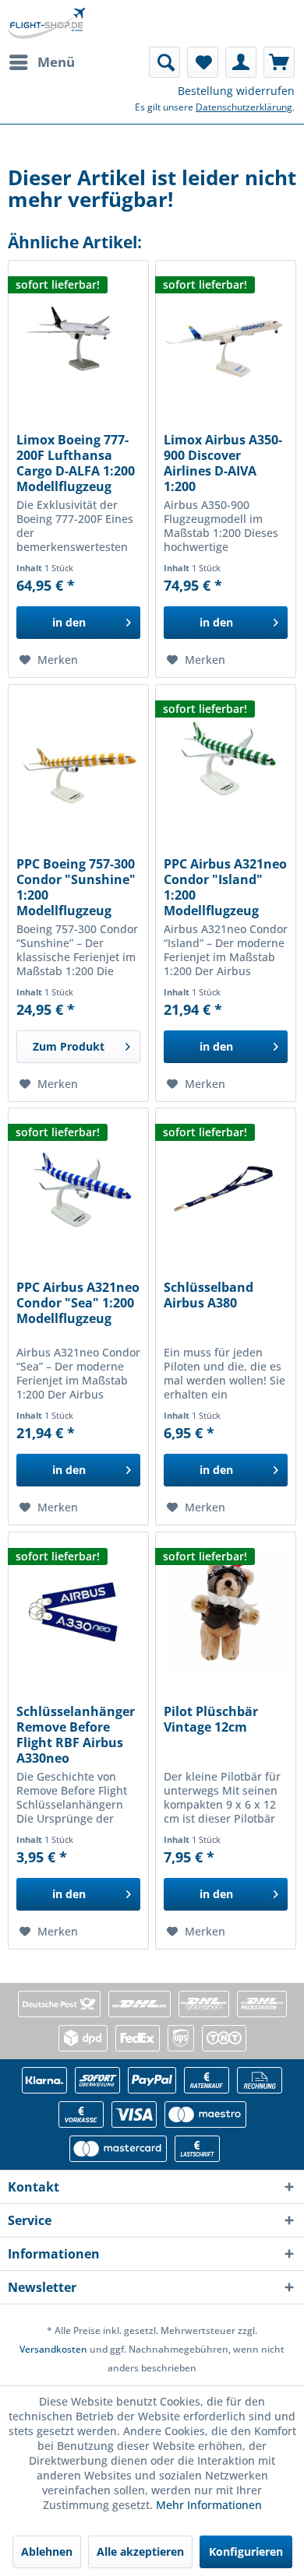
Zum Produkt (69, 1046)
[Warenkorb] (279, 62)
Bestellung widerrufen (236, 91)
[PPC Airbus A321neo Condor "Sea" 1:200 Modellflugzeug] (78, 1186)
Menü (56, 62)
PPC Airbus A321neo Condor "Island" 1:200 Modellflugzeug (225, 887)
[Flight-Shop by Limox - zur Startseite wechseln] (46, 23)
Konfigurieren (246, 2551)
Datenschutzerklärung (244, 107)
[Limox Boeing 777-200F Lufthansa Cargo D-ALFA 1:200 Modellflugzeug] (78, 339)
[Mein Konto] (241, 62)
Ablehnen (47, 2551)
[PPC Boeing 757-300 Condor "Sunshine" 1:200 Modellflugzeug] (78, 763)
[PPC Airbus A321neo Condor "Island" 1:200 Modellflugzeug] (226, 763)
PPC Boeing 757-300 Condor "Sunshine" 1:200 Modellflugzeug (76, 887)
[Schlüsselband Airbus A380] (226, 1186)
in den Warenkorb (69, 627)
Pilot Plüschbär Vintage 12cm (211, 1720)
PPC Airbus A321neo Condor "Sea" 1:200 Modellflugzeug (78, 1303)
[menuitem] (41, 62)
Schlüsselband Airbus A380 (209, 1295)
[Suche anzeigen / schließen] (164, 62)
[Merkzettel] (203, 62)
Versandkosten (53, 2349)
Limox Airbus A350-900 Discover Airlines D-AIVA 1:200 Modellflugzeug (223, 463)
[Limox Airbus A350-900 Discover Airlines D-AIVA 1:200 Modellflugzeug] (226, 339)
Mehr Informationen (209, 2505)
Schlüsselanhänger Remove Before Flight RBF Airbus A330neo (76, 1735)
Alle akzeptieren (140, 2551)
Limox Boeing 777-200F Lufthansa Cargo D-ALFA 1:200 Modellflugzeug (76, 463)
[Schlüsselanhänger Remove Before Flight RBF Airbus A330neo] (78, 1610)
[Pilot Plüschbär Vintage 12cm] (226, 1610)
